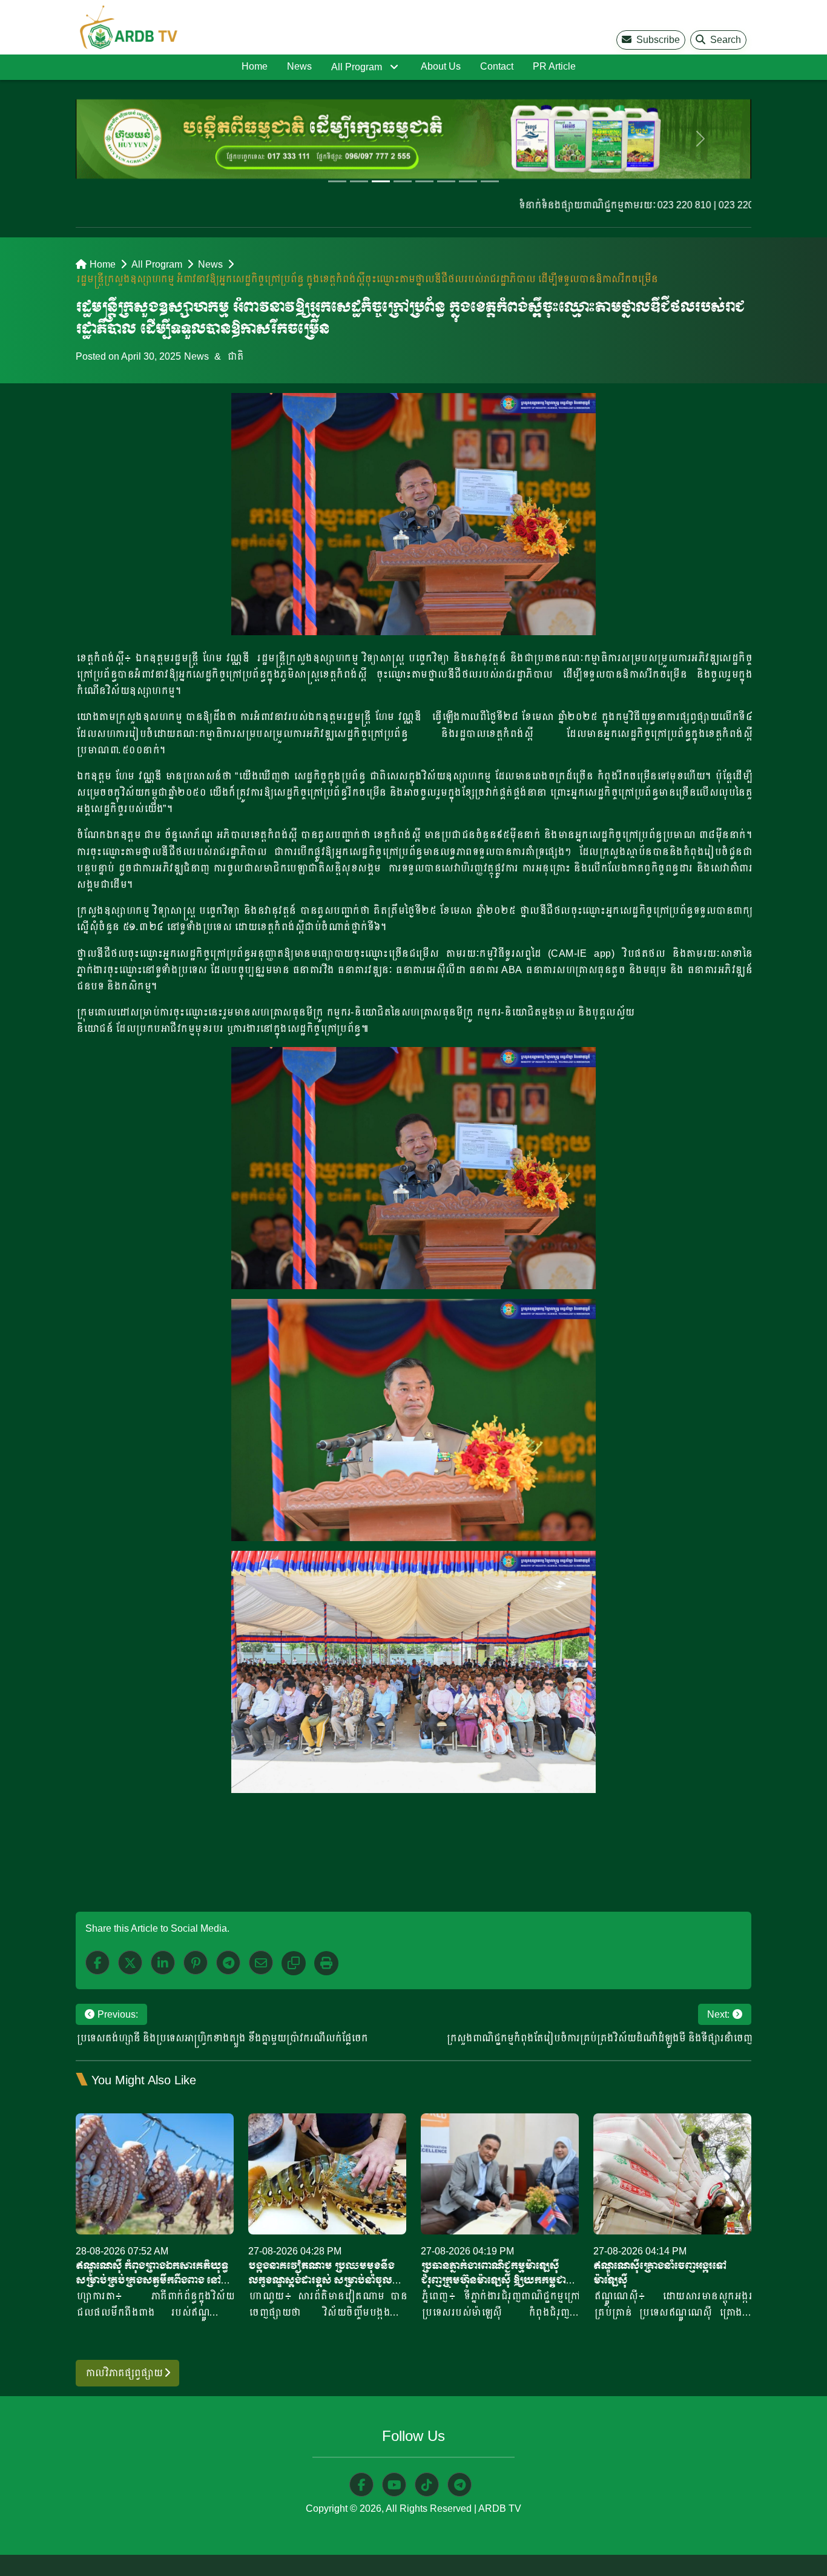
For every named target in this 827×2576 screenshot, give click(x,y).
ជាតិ (235, 356)
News (299, 66)
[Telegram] (228, 1963)
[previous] (126, 139)
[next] (701, 139)
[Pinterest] (196, 1963)
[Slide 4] (403, 181)
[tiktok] (427, 2485)
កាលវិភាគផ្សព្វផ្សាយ (124, 2373)
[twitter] (130, 1963)
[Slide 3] (381, 181)
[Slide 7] (468, 181)
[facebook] (97, 1963)
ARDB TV (500, 2508)
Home (255, 66)
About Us (441, 66)
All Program (357, 67)
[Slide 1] (337, 181)
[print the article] (326, 1963)
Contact (497, 66)
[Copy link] (294, 1963)
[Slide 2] (359, 181)
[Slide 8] (490, 181)
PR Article (554, 66)
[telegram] (460, 2485)
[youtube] (394, 2485)
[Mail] (261, 1963)
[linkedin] (163, 1963)
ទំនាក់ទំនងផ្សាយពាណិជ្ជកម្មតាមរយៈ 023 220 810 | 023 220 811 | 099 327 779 (630, 205)
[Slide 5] (424, 181)
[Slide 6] (446, 181)
